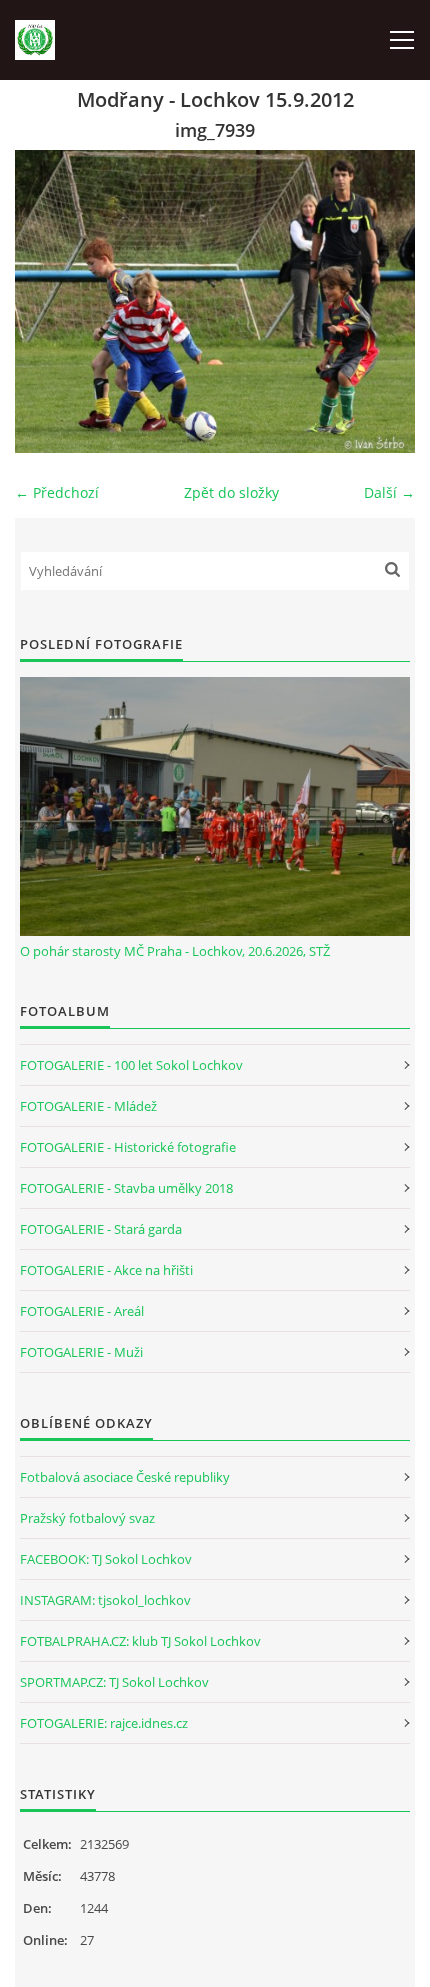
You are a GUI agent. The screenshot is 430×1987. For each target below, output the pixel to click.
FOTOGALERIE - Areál (82, 1311)
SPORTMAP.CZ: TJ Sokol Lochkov (114, 1682)
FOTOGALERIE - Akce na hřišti (106, 1270)
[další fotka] (382, 301)
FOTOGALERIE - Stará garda (101, 1229)
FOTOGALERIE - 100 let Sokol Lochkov (131, 1065)
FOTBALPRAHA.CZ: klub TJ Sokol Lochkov (140, 1641)
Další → (389, 492)
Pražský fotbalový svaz (87, 1518)
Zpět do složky (231, 492)
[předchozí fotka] (47, 301)
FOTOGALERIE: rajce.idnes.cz (104, 1723)
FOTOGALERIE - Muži (81, 1352)
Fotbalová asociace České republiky (125, 1477)
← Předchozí (57, 492)
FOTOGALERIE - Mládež (88, 1106)
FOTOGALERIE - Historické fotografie (128, 1147)
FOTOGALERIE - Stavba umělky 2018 (126, 1188)
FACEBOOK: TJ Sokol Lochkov (106, 1559)
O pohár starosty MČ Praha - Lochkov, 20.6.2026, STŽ (175, 951)
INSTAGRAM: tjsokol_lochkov (105, 1600)
